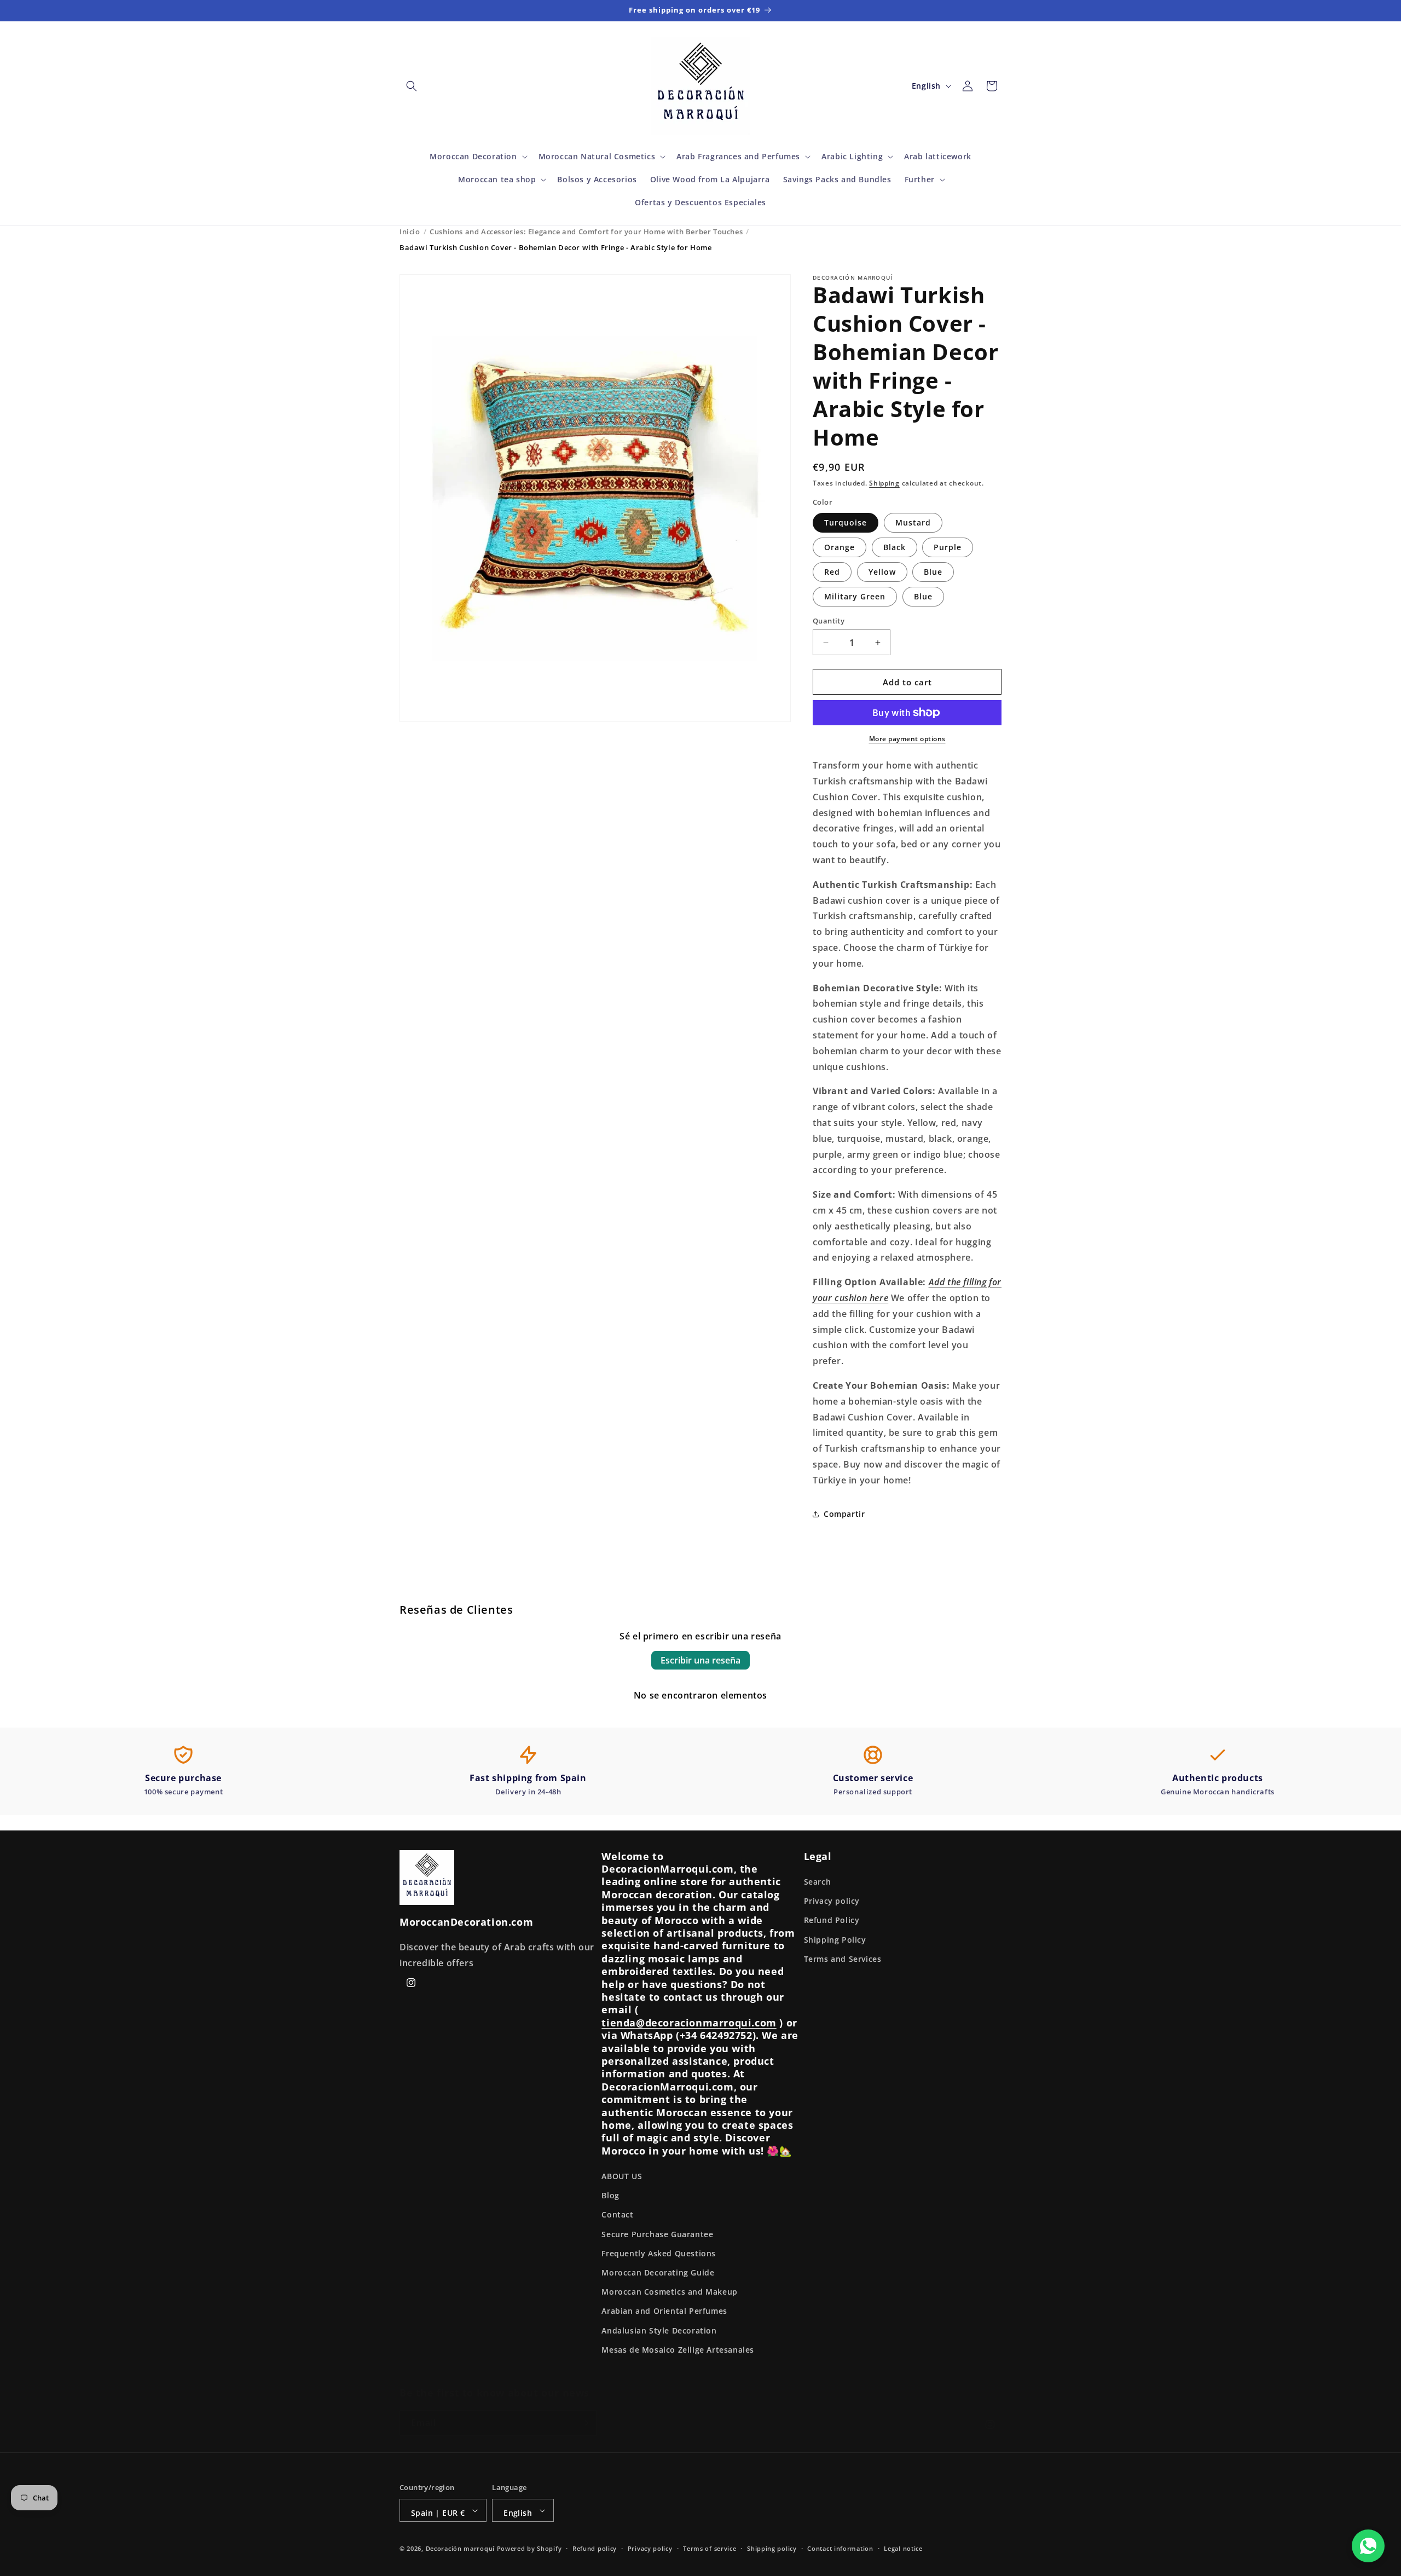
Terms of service (710, 2548)
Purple (948, 547)
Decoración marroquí (460, 2548)
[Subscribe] (584, 2423)
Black (895, 547)
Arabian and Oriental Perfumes (664, 2311)
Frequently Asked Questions (659, 2253)
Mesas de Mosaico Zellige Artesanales (678, 2350)
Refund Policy (832, 1920)
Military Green (855, 596)
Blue (933, 572)
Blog (610, 2195)
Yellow (882, 572)
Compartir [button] (844, 1514)
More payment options (907, 739)
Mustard (913, 522)
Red (832, 572)
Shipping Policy (835, 1940)
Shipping (884, 483)
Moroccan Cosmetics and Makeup (669, 2292)
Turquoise (846, 522)
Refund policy (595, 2548)
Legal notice (903, 2548)
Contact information (840, 2548)
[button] (412, 86)
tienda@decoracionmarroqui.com (689, 2023)
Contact (617, 2214)
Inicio (410, 232)
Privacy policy (832, 1901)
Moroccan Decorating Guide (658, 2272)
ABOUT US (622, 2176)
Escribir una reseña (700, 1660)
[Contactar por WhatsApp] (1368, 2546)
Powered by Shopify (529, 2548)
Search (818, 1882)
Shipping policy (772, 2548)
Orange (840, 547)
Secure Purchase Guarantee (657, 2234)
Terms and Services (843, 1959)
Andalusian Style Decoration (659, 2330)
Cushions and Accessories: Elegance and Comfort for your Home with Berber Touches (586, 232)
